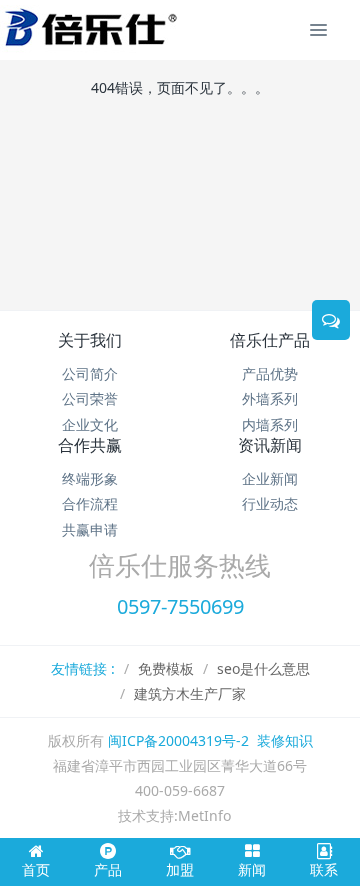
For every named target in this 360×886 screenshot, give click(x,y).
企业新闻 (270, 478)
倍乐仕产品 (270, 340)
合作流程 (90, 503)
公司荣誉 (90, 398)
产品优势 (270, 373)
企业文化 (90, 424)
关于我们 (90, 340)
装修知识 (285, 740)
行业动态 (270, 503)
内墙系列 (270, 424)
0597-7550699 (180, 606)
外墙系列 (270, 398)
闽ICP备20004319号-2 (178, 740)
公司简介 (90, 373)
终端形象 (90, 478)
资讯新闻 (270, 445)
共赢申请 (90, 529)
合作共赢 (90, 445)
